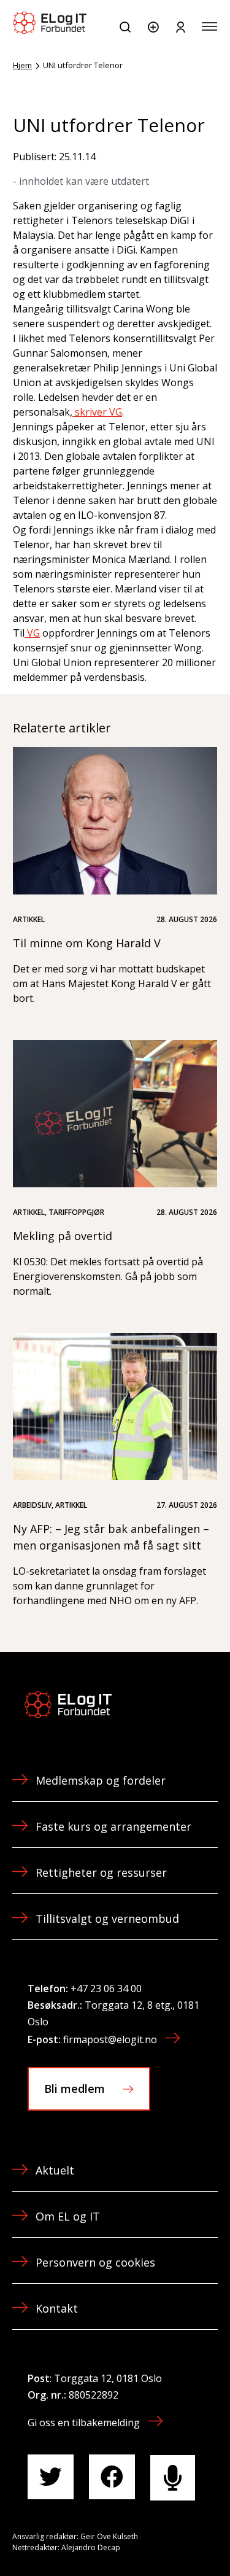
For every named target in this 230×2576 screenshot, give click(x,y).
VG (32, 633)
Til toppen (155, 2539)
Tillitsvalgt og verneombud (107, 1918)
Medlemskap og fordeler (101, 1780)
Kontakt (57, 2308)
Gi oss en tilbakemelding (84, 2423)
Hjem (22, 65)
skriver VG (97, 412)
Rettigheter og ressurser (101, 1872)
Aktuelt (55, 2170)
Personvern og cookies (95, 2262)
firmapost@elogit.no (110, 2039)
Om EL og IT (68, 2216)
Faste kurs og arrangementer (113, 1826)
